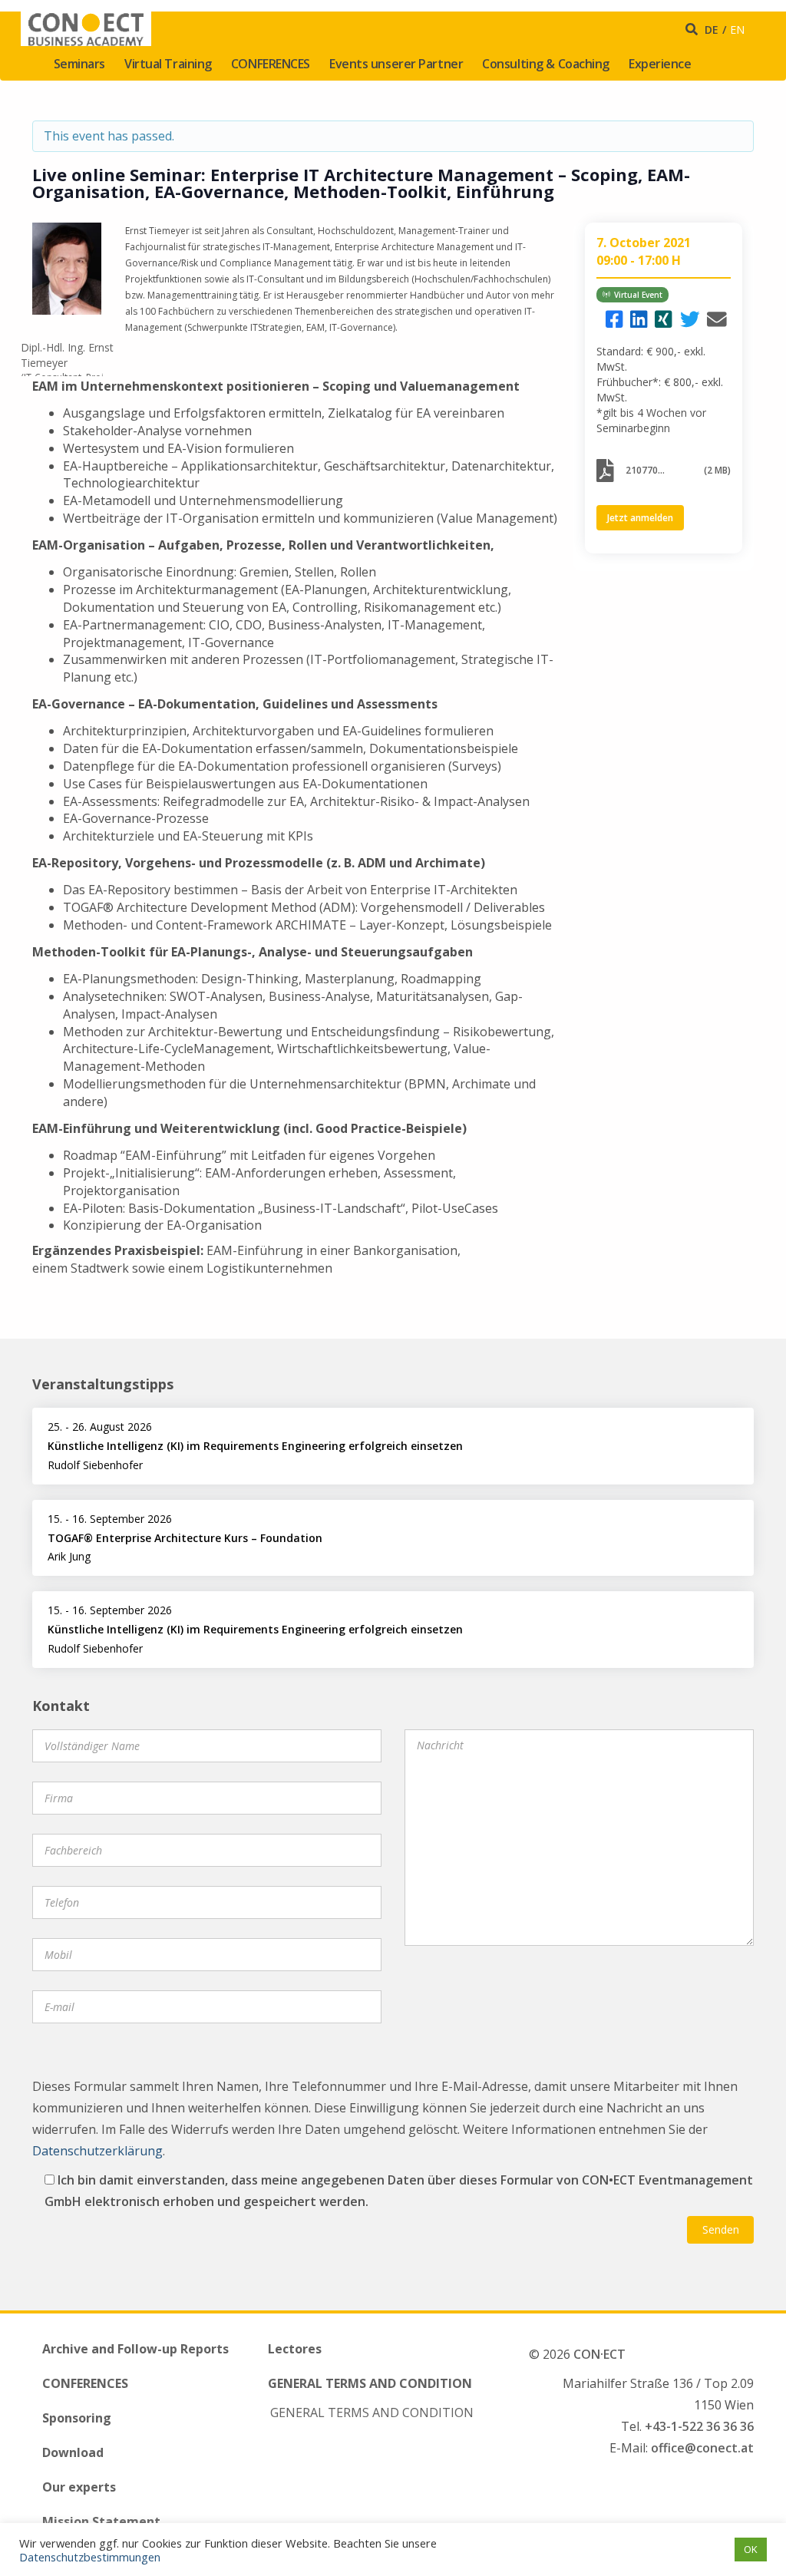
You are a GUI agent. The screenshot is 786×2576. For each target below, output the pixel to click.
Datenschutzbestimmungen (90, 2557)
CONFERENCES (271, 64)
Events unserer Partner (396, 64)
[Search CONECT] (694, 29)
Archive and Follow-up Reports (135, 2349)
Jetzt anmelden (640, 518)
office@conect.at (702, 2448)
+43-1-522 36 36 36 (699, 2426)
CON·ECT (599, 2354)
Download (73, 2452)
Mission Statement (101, 2522)
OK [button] (751, 2549)
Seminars (79, 64)
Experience (660, 64)
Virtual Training (168, 64)
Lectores (295, 2349)
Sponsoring (77, 2418)
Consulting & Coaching (546, 64)
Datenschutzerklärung (97, 2151)
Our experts (79, 2487)
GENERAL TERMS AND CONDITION (370, 2383)
